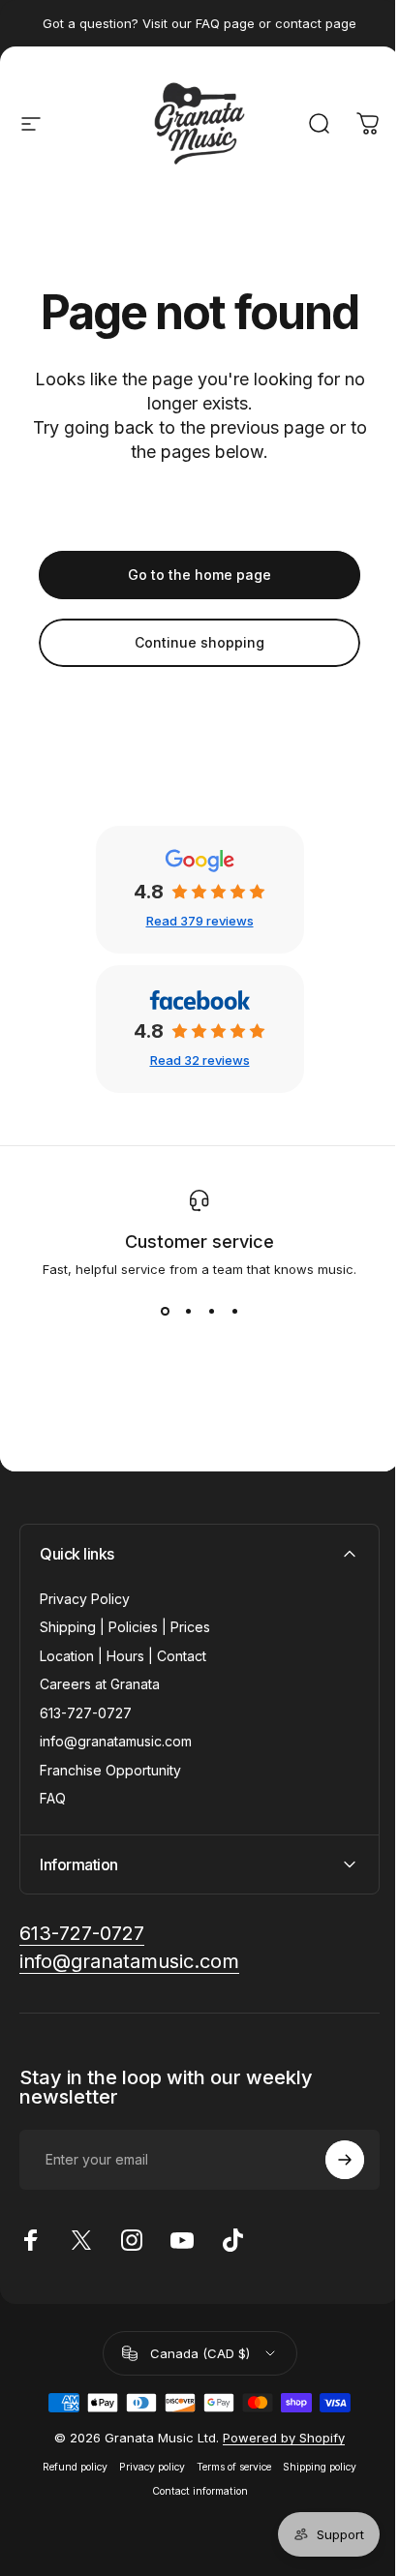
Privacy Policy (85, 1599)
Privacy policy (145, 2467)
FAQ (53, 1798)
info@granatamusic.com (116, 1741)
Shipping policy (313, 2467)
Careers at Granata (100, 1684)
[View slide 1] (165, 1312)
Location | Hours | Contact (123, 1656)
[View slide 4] (234, 1312)
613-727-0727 (86, 1713)
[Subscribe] (330, 2160)
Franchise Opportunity (110, 1770)
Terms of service (227, 2467)
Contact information (192, 2491)
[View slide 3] (211, 1312)
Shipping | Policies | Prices (125, 1627)
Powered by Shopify (277, 2438)
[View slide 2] (188, 1312)
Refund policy (68, 2467)
